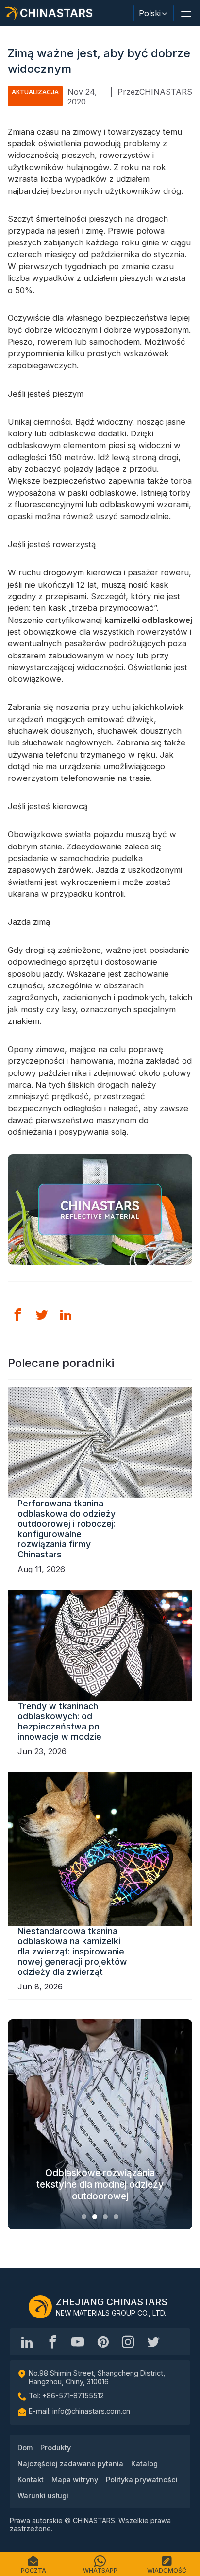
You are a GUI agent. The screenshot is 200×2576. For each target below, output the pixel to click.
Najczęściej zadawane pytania (70, 2464)
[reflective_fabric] (128, 2342)
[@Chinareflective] (153, 2342)
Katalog (144, 2464)
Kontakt (31, 2480)
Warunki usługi (43, 2496)
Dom (25, 2447)
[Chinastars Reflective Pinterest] (103, 2342)
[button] (186, 13)
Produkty (56, 2447)
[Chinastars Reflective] (78, 2342)
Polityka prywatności (142, 2480)
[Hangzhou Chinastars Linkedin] (27, 2342)
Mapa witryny (75, 2480)
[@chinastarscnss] (52, 2342)
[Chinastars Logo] (40, 2307)
